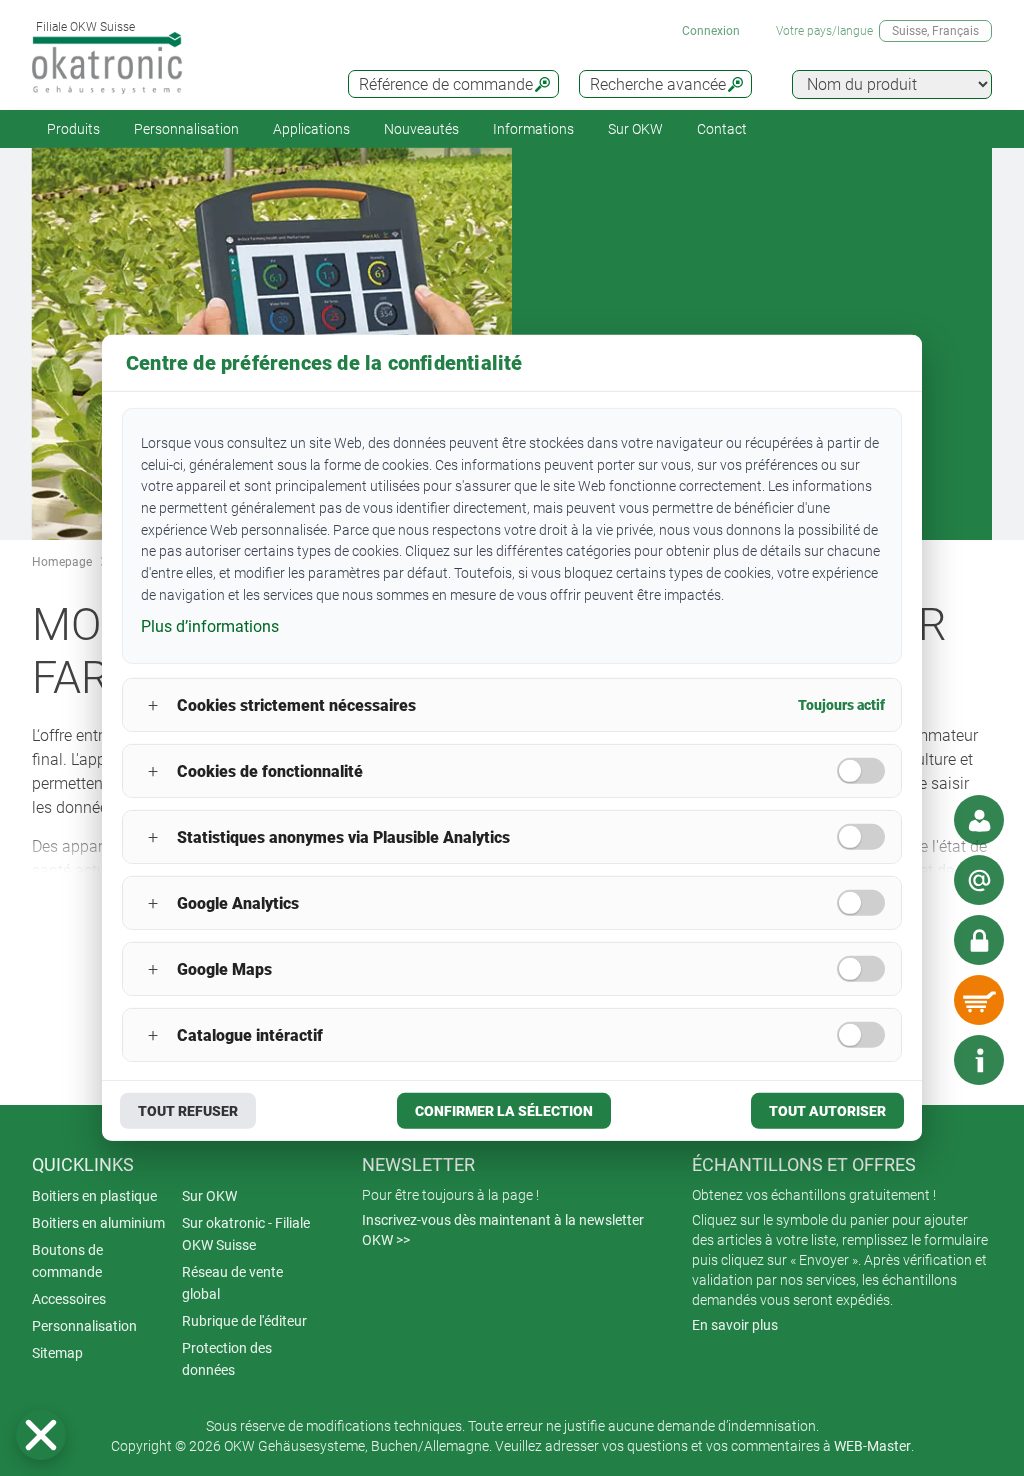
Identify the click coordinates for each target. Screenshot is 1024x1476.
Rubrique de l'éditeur (244, 1321)
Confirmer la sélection (504, 1111)
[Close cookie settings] (41, 1435)
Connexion (711, 31)
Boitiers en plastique (94, 1196)
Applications (311, 129)
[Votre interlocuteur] (979, 820)
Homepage (62, 562)
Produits (73, 129)
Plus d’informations (210, 625)
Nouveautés (421, 129)
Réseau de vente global (232, 1283)
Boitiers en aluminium (98, 1223)
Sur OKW (635, 129)
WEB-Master (872, 1446)
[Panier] (979, 1000)
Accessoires (69, 1299)
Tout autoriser (827, 1111)
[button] (41, 1435)
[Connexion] (979, 940)
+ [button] (153, 705)
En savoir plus (735, 1325)
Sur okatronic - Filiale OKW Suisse (246, 1234)
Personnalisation (186, 129)
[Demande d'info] (979, 880)
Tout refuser (188, 1111)
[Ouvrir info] (979, 1060)
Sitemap (57, 1353)
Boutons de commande (67, 1261)
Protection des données (227, 1359)
